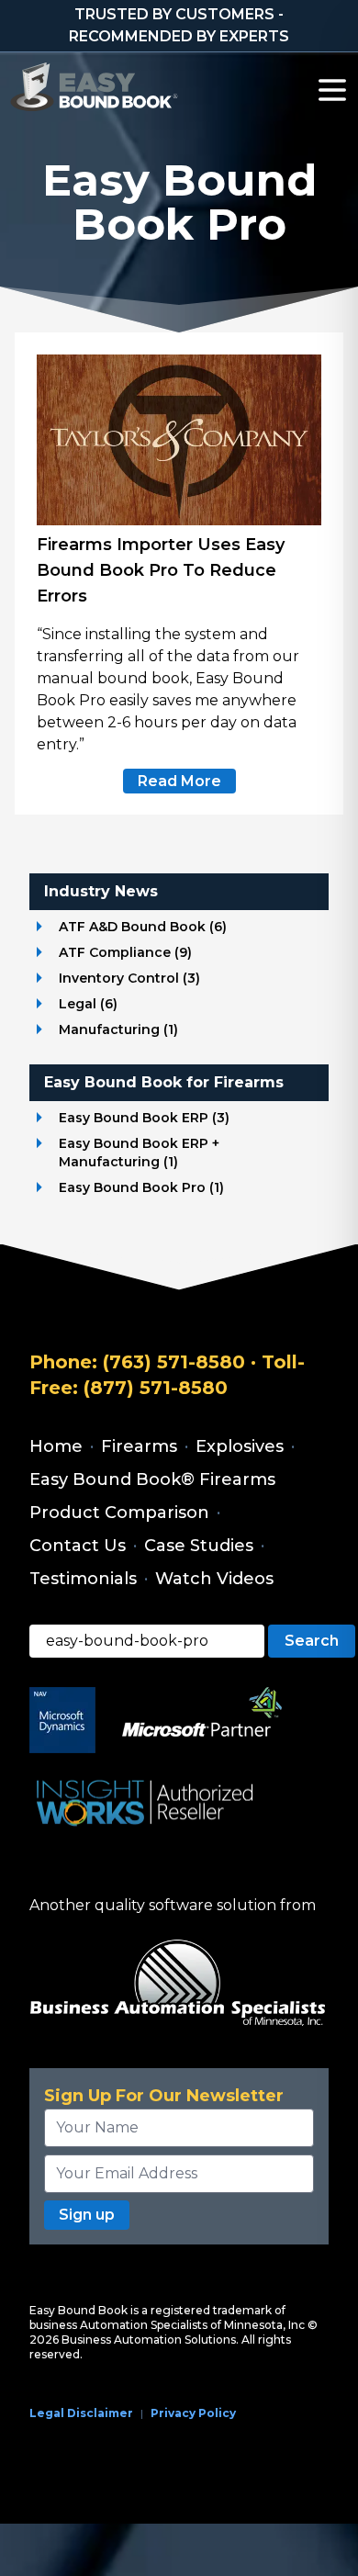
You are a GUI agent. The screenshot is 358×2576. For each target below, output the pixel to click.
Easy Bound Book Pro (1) (141, 1187)
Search (312, 1641)
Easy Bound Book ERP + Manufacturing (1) (139, 1153)
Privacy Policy (193, 2413)
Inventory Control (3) (129, 978)
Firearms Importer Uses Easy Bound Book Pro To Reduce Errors (161, 570)
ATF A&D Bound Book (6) (143, 927)
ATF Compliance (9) (125, 952)
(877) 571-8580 (156, 1388)
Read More (179, 781)
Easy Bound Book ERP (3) (144, 1118)
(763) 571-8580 (174, 1362)
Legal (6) (88, 1004)
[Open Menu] (332, 90)
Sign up (87, 2215)
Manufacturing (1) (118, 1029)
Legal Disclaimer (81, 2413)
